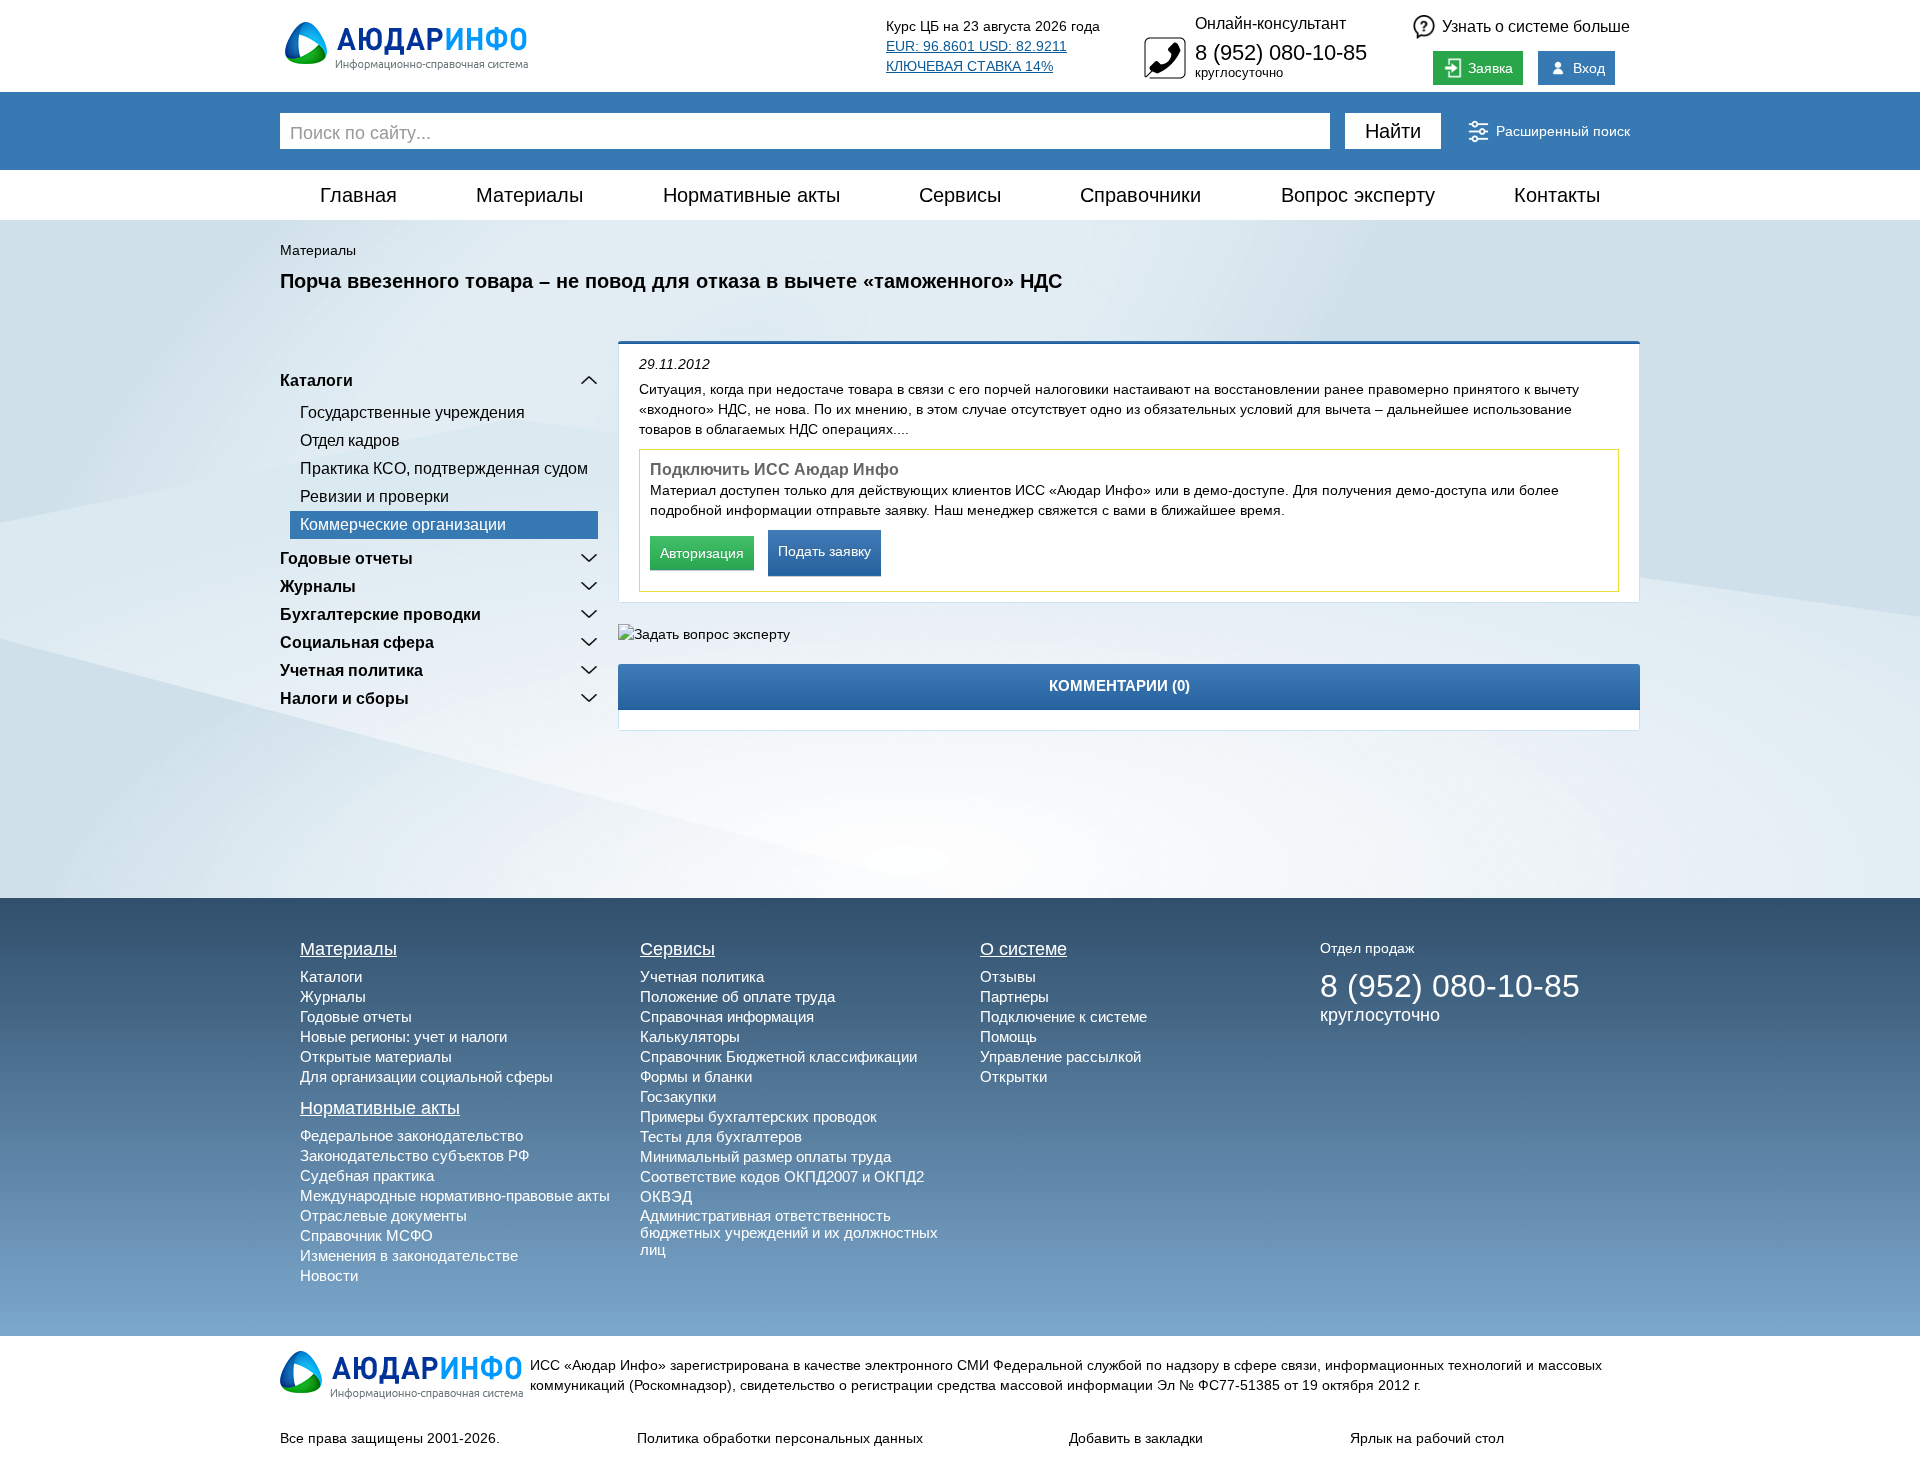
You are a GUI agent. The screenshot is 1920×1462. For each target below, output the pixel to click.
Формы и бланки (696, 1076)
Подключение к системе (1063, 1016)
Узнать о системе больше (1536, 26)
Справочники (1140, 195)
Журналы (318, 586)
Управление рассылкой (1060, 1056)
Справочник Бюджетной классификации (778, 1056)
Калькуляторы (690, 1036)
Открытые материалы (376, 1056)
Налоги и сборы (344, 698)
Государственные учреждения (412, 412)
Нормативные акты (751, 195)
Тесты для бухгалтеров (721, 1136)
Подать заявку (824, 551)
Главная (358, 195)
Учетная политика (351, 670)
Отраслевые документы (383, 1215)
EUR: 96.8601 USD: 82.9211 (976, 46)
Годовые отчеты (346, 558)
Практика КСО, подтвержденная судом (444, 468)
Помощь (1008, 1036)
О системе (1023, 949)
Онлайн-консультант (1270, 23)
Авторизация (702, 553)
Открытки (1013, 1076)
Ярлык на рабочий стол (1427, 1438)
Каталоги (316, 380)
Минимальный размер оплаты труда (765, 1156)
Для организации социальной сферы (426, 1076)
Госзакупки (678, 1096)
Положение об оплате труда (737, 996)
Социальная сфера (357, 642)
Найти (1393, 131)
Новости (329, 1275)
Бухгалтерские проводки (380, 614)
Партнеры (1014, 996)
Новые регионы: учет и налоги (403, 1036)
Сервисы (960, 195)
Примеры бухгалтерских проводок (758, 1116)
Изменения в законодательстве (409, 1255)
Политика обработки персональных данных (780, 1438)
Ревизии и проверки (374, 496)
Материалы (529, 195)
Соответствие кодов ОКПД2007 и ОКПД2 (782, 1176)
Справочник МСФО (366, 1235)
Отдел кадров (350, 440)
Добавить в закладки (1136, 1438)
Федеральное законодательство (411, 1135)
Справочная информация (727, 1016)
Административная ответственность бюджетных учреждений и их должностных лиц (789, 1232)
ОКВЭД (666, 1196)
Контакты (1557, 195)
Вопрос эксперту (1358, 195)
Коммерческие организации (403, 524)
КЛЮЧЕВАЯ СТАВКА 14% (969, 66)
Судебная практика (367, 1175)
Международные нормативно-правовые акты (455, 1195)
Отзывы (1008, 976)
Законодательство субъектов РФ (414, 1155)
